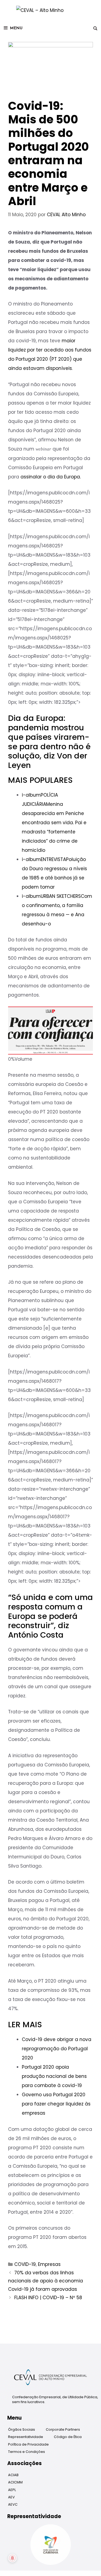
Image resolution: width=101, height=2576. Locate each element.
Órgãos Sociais (22, 2429)
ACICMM (15, 2482)
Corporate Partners (63, 2429)
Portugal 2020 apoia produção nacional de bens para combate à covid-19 (54, 2076)
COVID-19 (25, 2264)
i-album (31, 795)
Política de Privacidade (28, 2444)
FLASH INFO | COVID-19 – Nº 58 (48, 2298)
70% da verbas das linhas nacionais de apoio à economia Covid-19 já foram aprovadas (46, 2281)
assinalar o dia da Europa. (51, 477)
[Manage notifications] (12, 2558)
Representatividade (26, 2437)
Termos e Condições (27, 2452)
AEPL (12, 2490)
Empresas (49, 2264)
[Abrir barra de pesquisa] (95, 28)
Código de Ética (68, 2437)
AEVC (13, 2504)
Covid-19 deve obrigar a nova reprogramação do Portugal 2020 (57, 2049)
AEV (11, 2497)
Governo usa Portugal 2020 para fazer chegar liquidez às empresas (56, 2104)
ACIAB (13, 2475)
